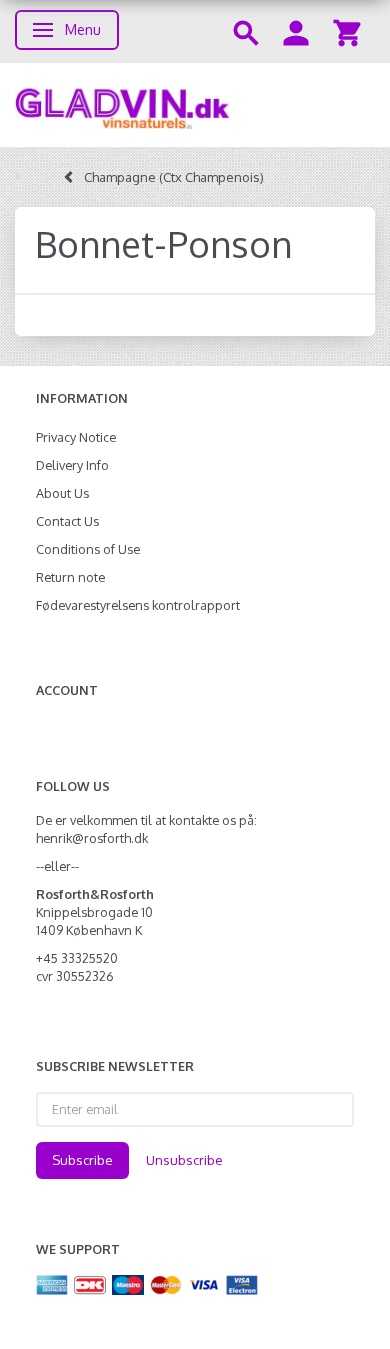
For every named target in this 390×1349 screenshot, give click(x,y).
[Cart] (347, 31)
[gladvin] (195, 105)
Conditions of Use (88, 549)
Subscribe (82, 1160)
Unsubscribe (184, 1160)
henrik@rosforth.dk (92, 838)
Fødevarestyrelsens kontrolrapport (138, 605)
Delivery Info (72, 465)
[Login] (296, 31)
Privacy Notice (76, 437)
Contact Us (67, 521)
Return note (70, 577)
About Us (62, 493)
